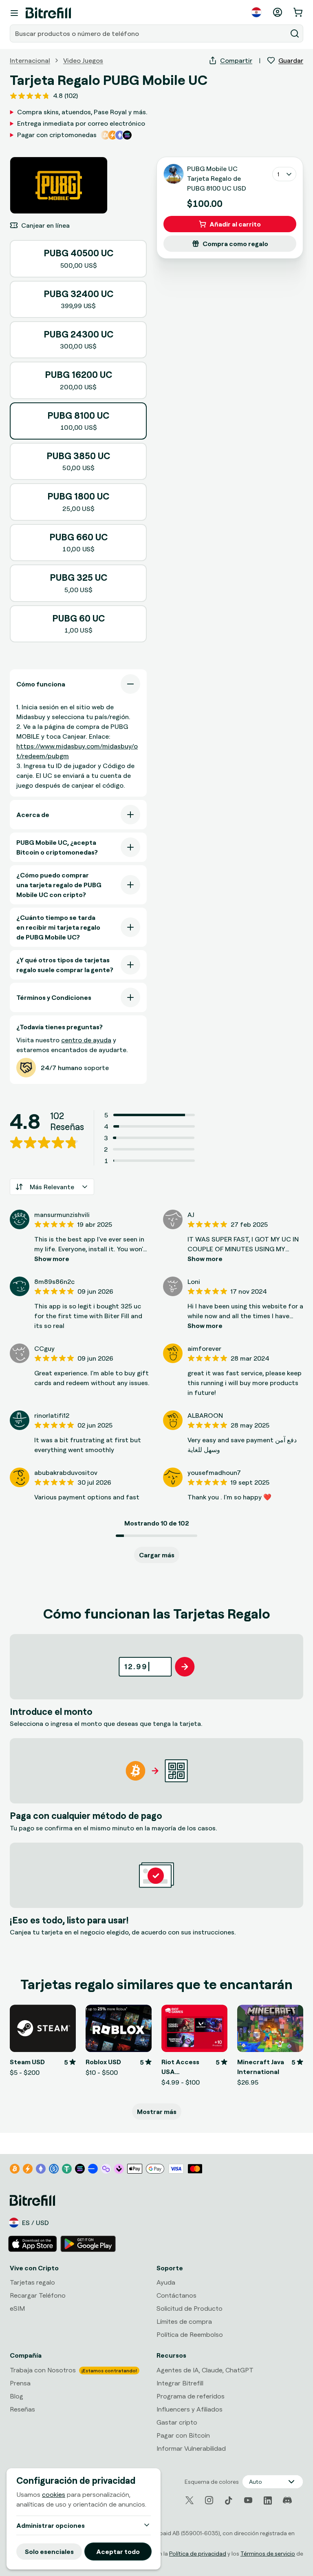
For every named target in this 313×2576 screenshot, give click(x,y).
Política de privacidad (198, 2553)
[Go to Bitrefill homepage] (48, 13)
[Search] (295, 33)
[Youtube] (248, 2500)
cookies (54, 2494)
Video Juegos (83, 60)
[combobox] (149, 33)
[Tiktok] (229, 2500)
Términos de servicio (268, 2553)
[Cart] (299, 12)
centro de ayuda (86, 1040)
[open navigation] (14, 13)
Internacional (30, 60)
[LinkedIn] (268, 2500)
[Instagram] (209, 2500)
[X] (190, 2500)
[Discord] (287, 2500)
